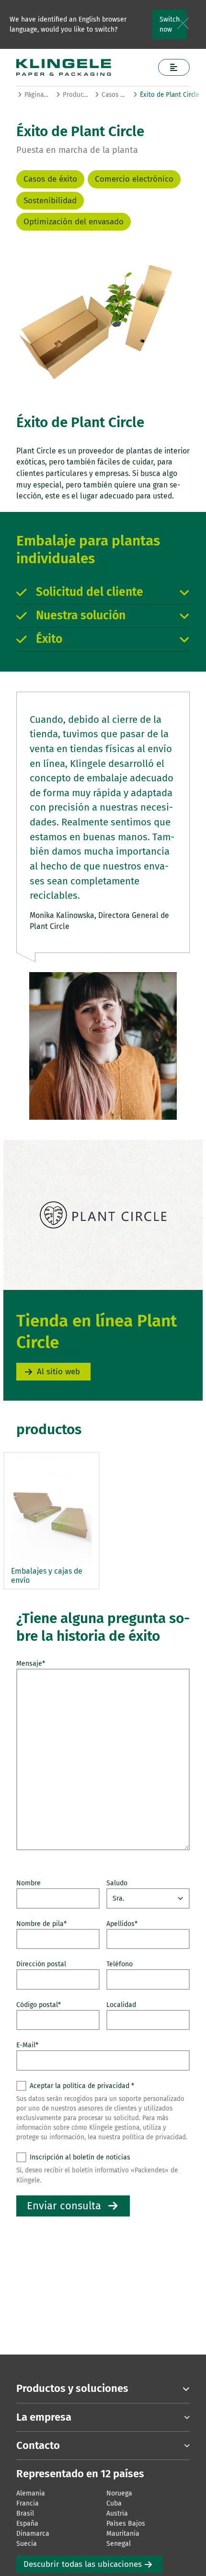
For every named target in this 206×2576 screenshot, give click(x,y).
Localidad (121, 2005)
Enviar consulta (64, 2206)
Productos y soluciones (75, 95)
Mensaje (31, 1664)
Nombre (29, 1883)
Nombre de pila (41, 1924)
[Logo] (84, 67)
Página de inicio (37, 95)
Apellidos (122, 1924)
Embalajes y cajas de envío (47, 1576)
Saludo (117, 1883)
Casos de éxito (114, 95)
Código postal (39, 2005)
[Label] (174, 67)
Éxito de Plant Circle (170, 95)
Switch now (170, 24)
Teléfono (120, 1964)
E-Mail (27, 2045)
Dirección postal (41, 1964)
